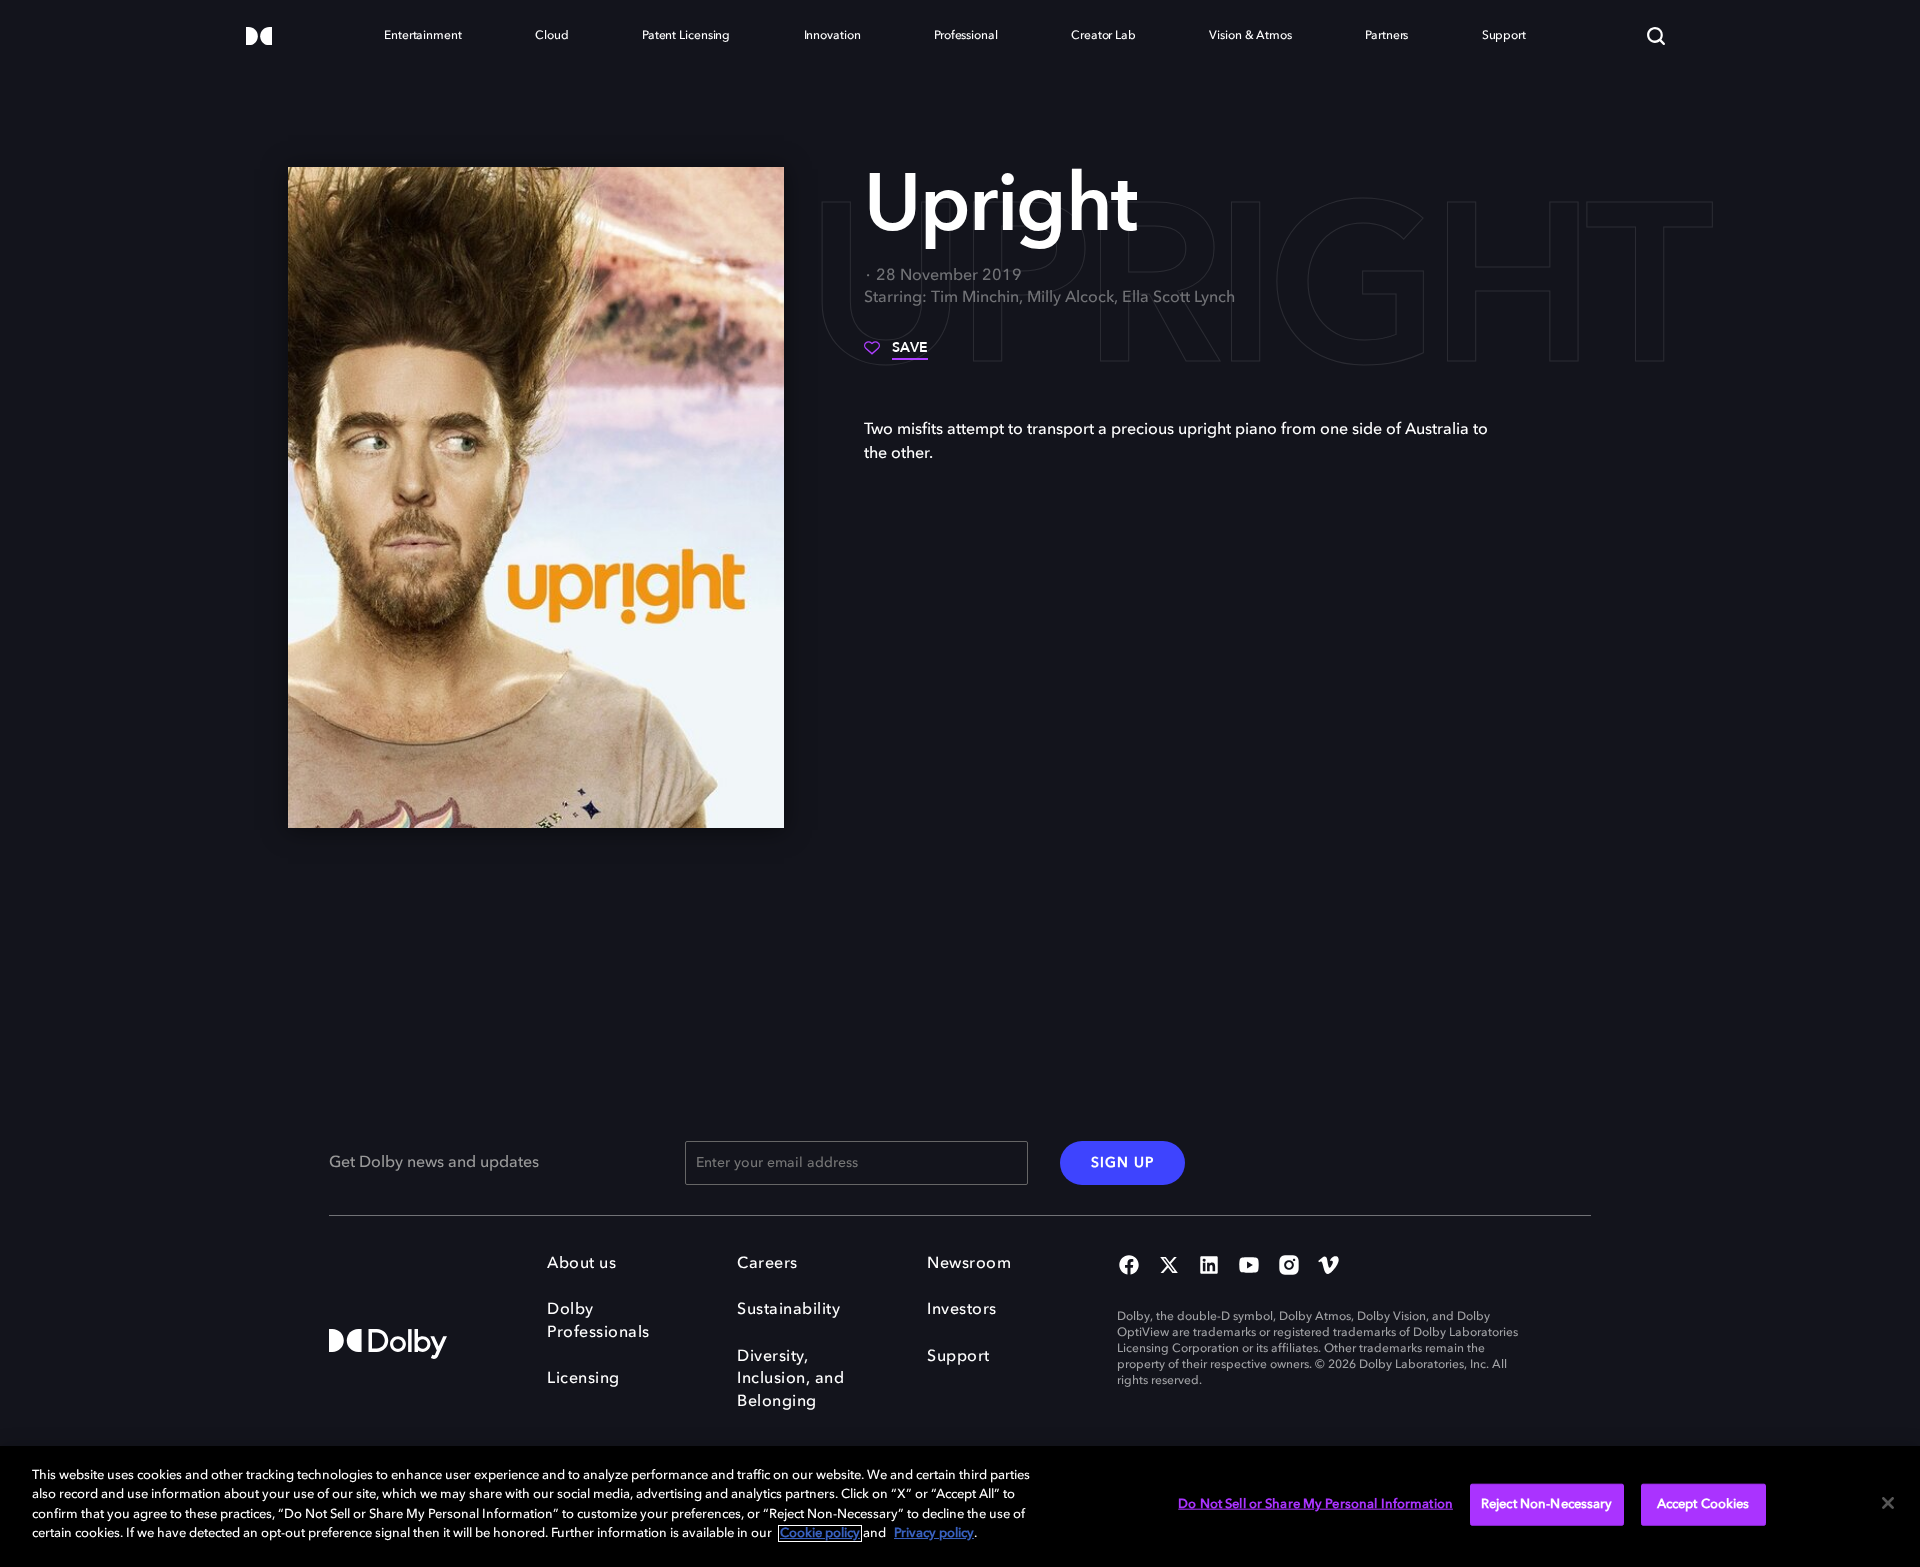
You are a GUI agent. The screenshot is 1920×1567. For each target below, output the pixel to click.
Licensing (583, 1379)
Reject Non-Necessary (1547, 1504)
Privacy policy (934, 1533)
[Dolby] (259, 37)
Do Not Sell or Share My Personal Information (1315, 1504)
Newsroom (969, 1264)
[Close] (1888, 1503)
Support (958, 1357)
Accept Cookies (1703, 1504)
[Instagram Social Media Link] (1289, 1267)
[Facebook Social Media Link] (1129, 1267)
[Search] (1656, 36)
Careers (767, 1264)
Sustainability (788, 1310)
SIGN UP (1122, 1163)
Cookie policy (820, 1533)
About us (581, 1264)
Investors (962, 1310)
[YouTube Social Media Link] (1249, 1267)
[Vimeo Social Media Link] (1329, 1267)
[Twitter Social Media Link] (1169, 1267)
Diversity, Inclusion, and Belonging (790, 1379)
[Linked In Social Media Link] (1209, 1267)
